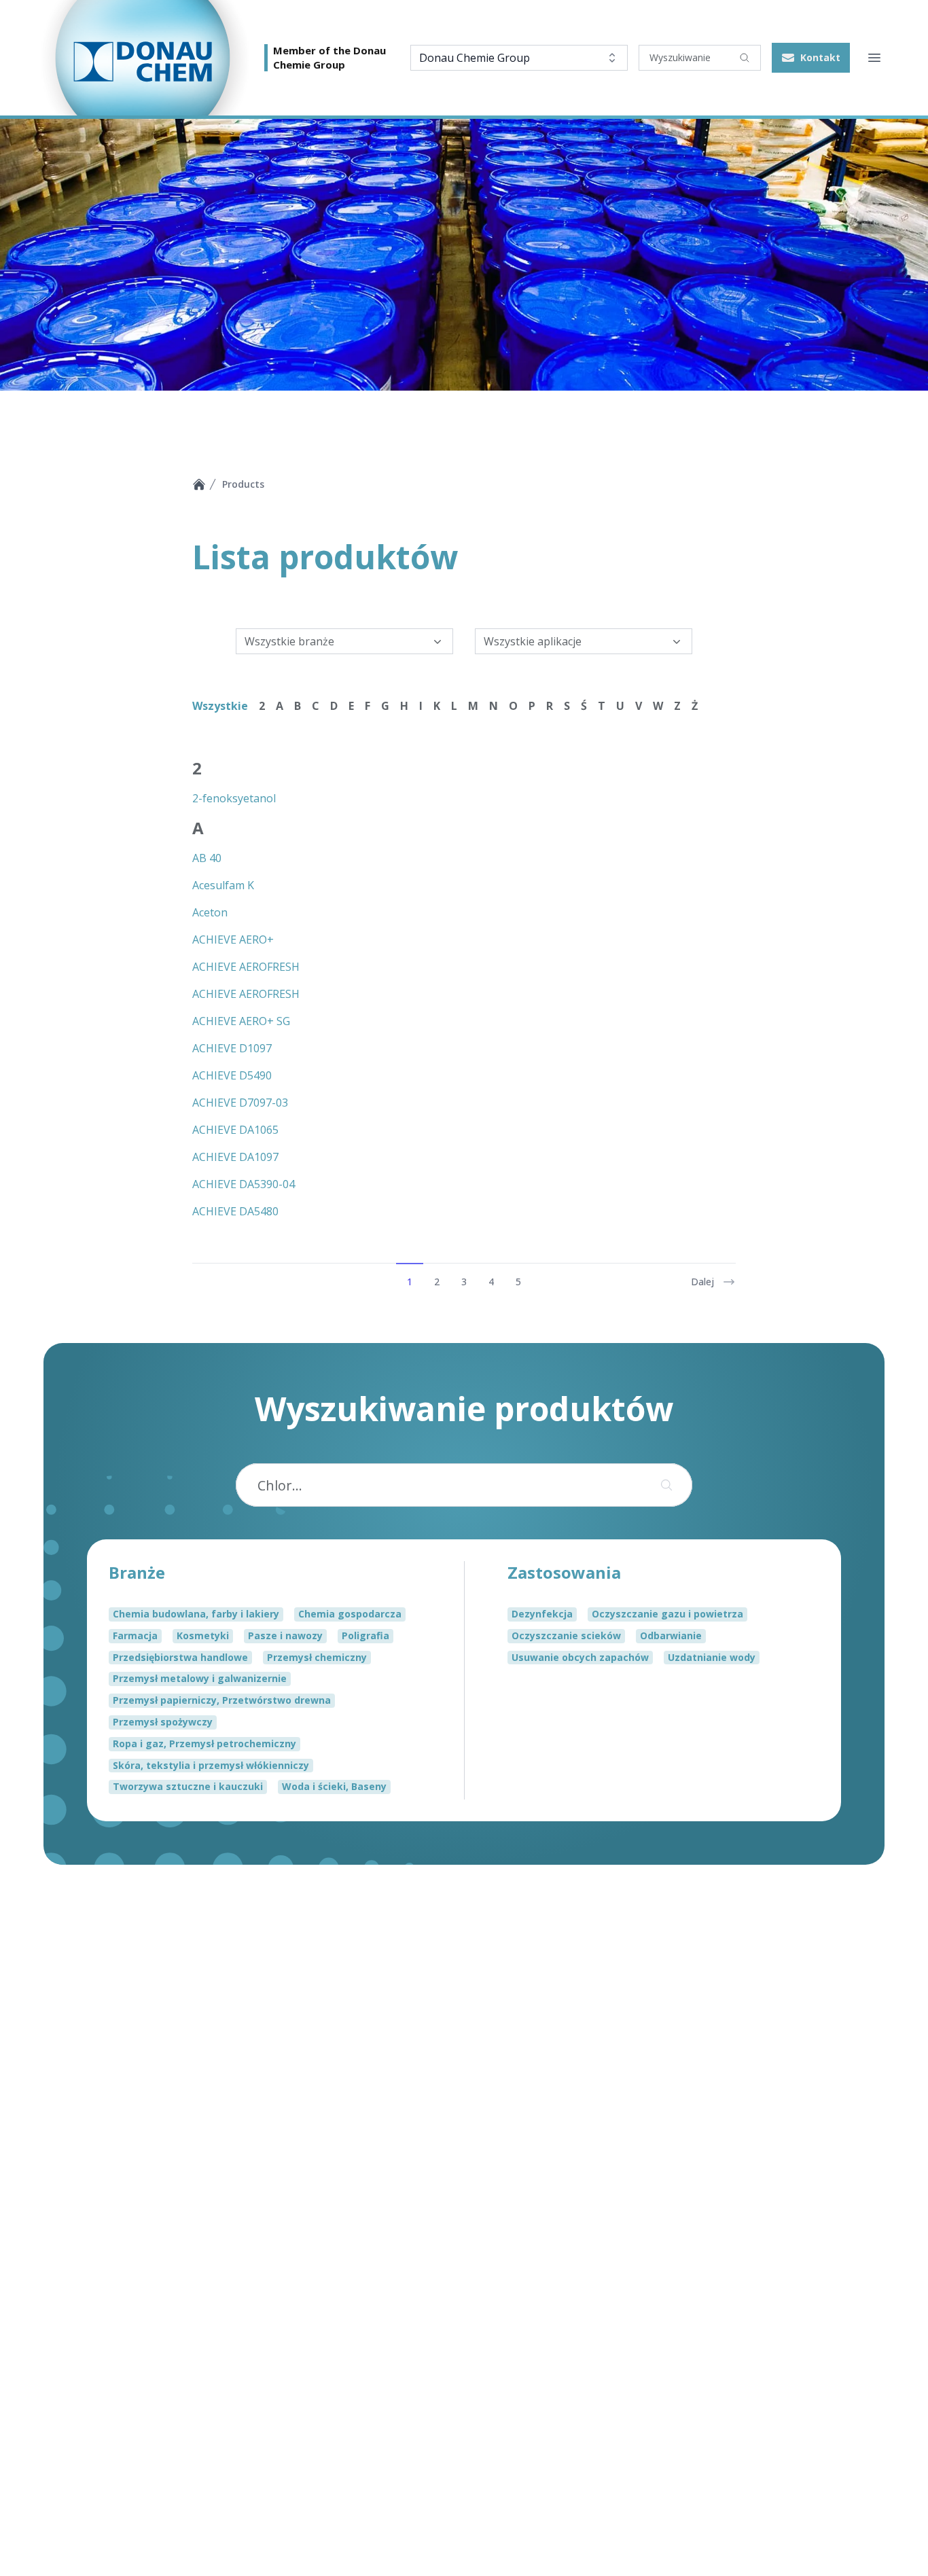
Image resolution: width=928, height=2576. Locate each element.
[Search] (745, 58)
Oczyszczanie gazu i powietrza (667, 1614)
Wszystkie (220, 706)
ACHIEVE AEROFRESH (246, 967)
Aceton (210, 912)
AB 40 (207, 858)
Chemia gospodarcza (350, 1614)
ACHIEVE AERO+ (233, 940)
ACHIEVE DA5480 (235, 1211)
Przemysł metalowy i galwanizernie (200, 1678)
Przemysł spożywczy (163, 1722)
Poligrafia (365, 1635)
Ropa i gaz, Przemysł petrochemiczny (204, 1743)
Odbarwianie (671, 1635)
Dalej (702, 1282)
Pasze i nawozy (285, 1635)
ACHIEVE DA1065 (235, 1130)
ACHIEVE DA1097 (235, 1157)
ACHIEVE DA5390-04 (244, 1184)
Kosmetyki (203, 1635)
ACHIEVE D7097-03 (240, 1103)
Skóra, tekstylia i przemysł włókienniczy (211, 1765)
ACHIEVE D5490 (232, 1075)
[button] (811, 58)
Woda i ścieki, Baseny (334, 1786)
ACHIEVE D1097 (232, 1048)
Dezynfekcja (542, 1614)
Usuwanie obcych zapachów (580, 1657)
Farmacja (135, 1635)
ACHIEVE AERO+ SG (241, 1021)
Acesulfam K (223, 885)
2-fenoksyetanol (234, 798)
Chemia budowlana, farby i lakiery (196, 1614)
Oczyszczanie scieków (566, 1635)
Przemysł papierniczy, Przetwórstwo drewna (222, 1700)
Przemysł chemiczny (317, 1657)
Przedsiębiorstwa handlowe (180, 1657)
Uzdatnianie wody (712, 1657)
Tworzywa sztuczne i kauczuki (188, 1786)
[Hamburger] (874, 58)
